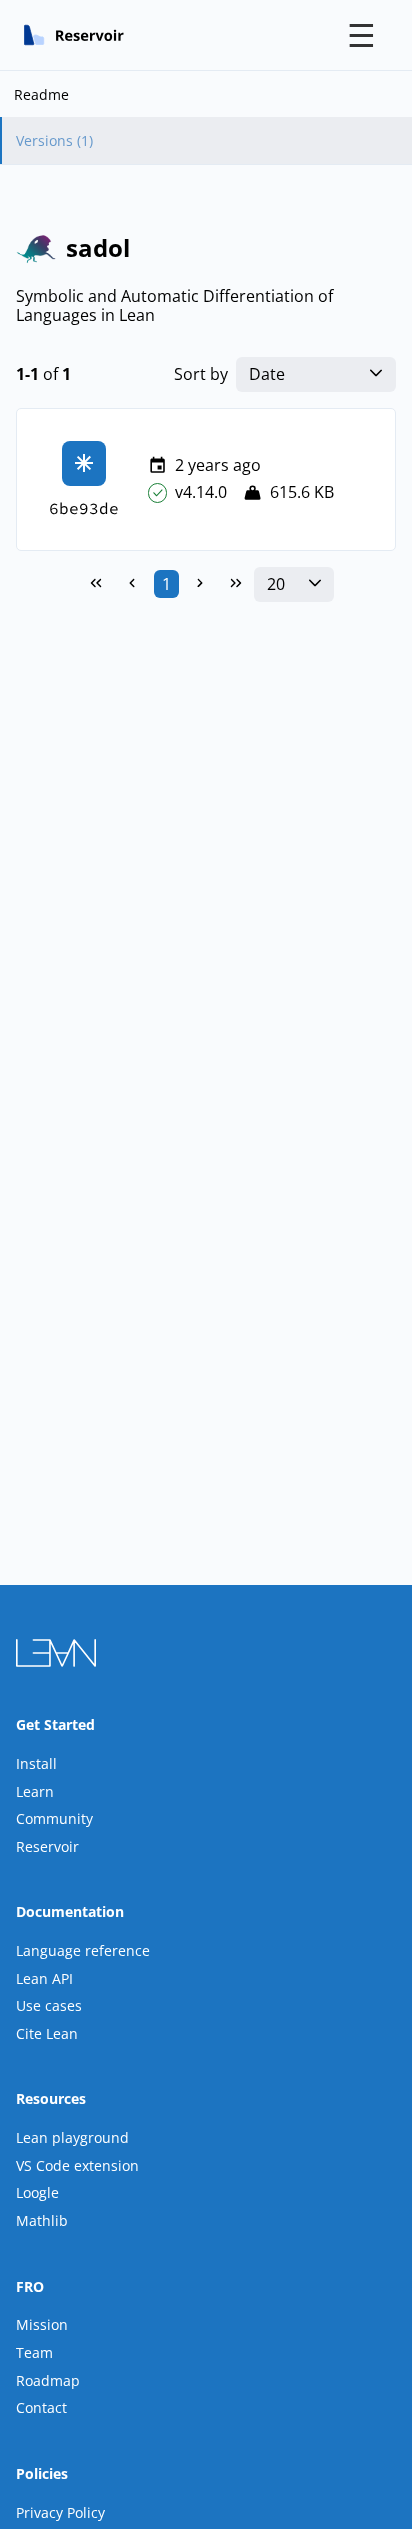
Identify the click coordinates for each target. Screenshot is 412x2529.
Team (34, 2352)
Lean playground (72, 2137)
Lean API (44, 1978)
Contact (41, 2407)
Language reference (83, 1950)
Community (54, 1818)
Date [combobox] (267, 374)
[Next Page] (200, 584)
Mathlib (42, 2220)
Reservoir (47, 1846)
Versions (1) (54, 140)
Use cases (49, 2005)
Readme (41, 94)
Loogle (37, 2192)
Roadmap (48, 2380)
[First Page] (96, 584)
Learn (35, 1791)
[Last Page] (236, 584)
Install (36, 1763)
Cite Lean (47, 2033)
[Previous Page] (132, 584)
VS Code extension (77, 2165)
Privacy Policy (60, 2512)
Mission (42, 2324)
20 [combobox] (276, 584)
